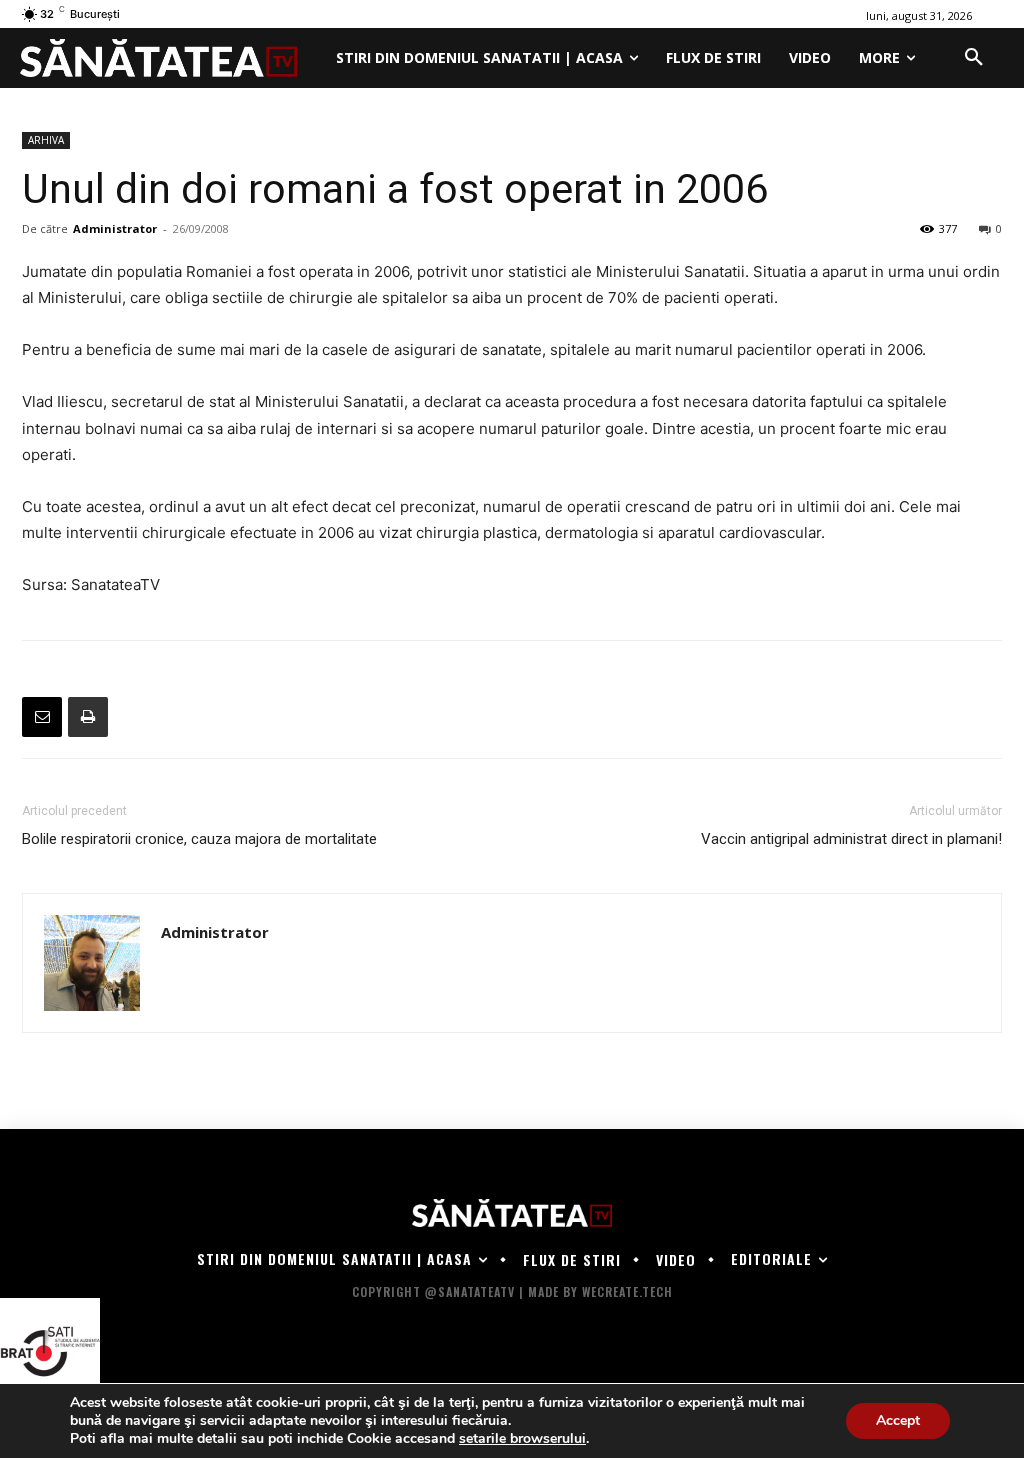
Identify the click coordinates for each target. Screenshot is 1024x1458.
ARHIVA (46, 140)
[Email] (42, 717)
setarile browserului (522, 1439)
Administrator (115, 228)
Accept (898, 1420)
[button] (974, 58)
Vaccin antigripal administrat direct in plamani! (851, 839)
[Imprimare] (88, 717)
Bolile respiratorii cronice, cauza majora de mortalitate (199, 839)
